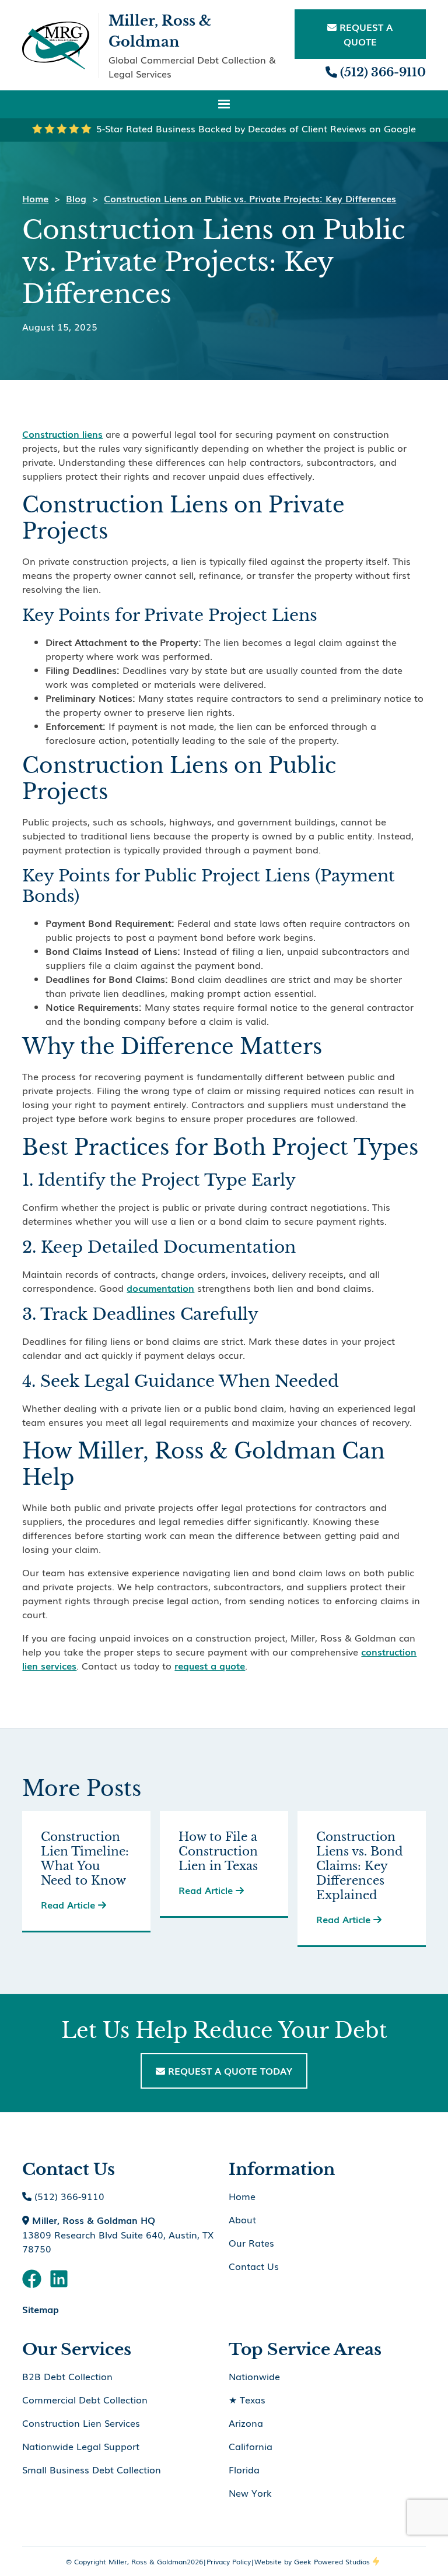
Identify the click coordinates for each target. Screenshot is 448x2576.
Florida (244, 2469)
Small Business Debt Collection (92, 2469)
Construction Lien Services (81, 2423)
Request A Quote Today (224, 2071)
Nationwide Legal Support (81, 2446)
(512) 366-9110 (376, 72)
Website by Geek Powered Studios (312, 2561)
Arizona (246, 2423)
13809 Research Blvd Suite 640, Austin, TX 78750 (118, 2234)
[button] (224, 104)
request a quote (210, 1665)
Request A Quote (360, 34)
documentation (160, 1288)
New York (250, 2493)
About (242, 2219)
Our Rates (251, 2243)
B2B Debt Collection (67, 2376)
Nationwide (254, 2376)
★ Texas (247, 2399)
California (251, 2446)
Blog (76, 198)
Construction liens (62, 434)
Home (35, 198)
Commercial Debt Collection (85, 2399)
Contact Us (254, 2266)
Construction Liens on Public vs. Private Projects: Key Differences (250, 198)
